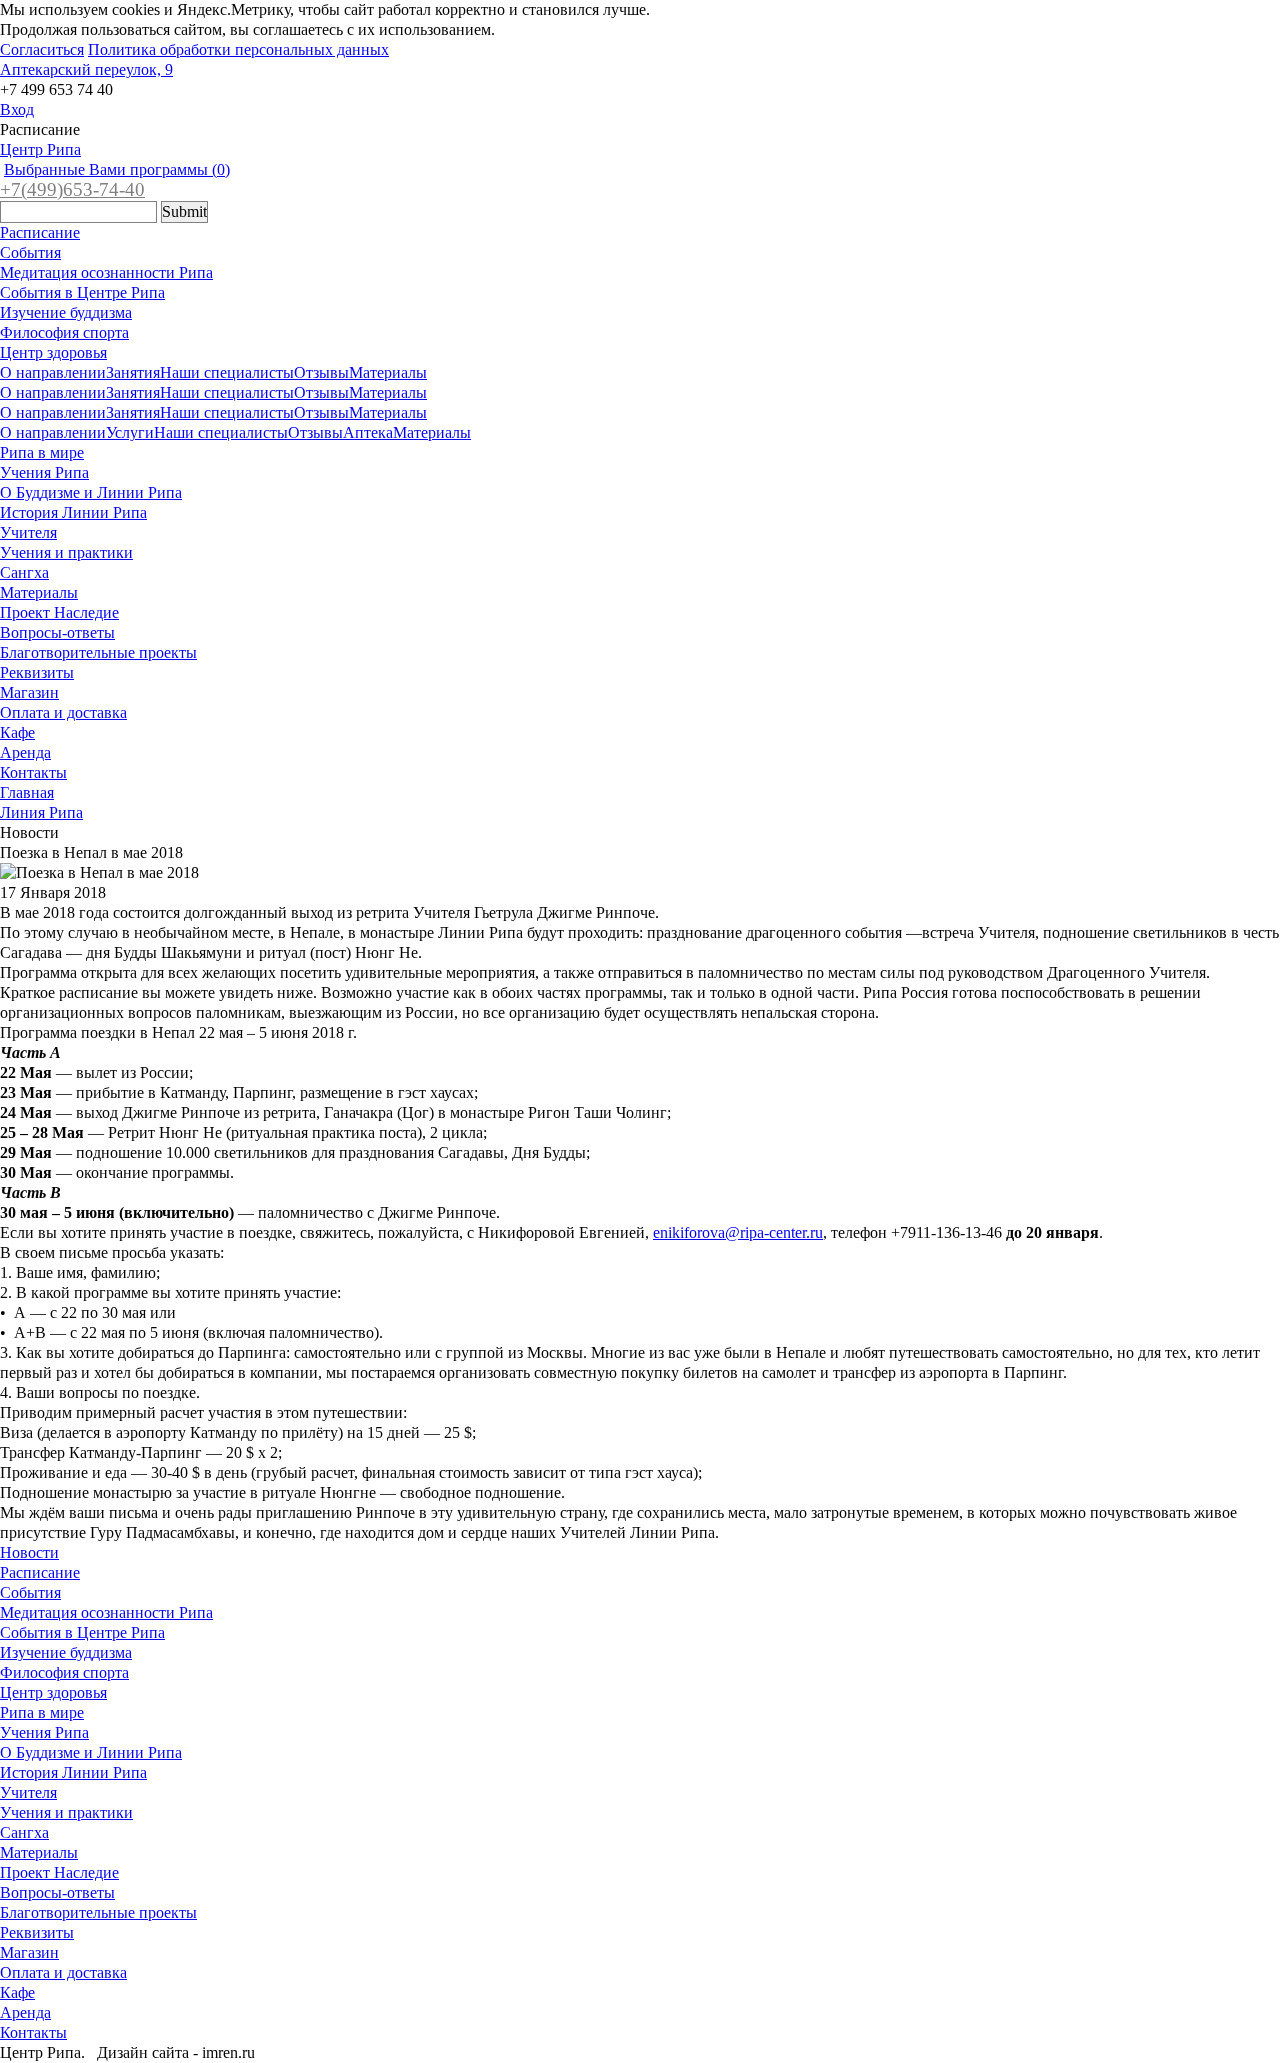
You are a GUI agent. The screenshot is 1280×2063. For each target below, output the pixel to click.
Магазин (29, 692)
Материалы (388, 372)
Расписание (40, 232)
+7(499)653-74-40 (72, 189)
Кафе (17, 732)
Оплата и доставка (63, 712)
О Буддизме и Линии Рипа (91, 492)
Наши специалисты (227, 372)
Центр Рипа (40, 149)
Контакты (33, 772)
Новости (29, 1552)
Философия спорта (64, 332)
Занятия (133, 372)
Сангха (24, 572)
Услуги (130, 432)
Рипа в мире (42, 452)
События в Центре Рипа (82, 292)
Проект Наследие (59, 612)
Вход (17, 109)
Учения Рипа (44, 472)
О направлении (53, 372)
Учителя (28, 532)
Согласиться (42, 49)
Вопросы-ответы (57, 632)
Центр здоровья (53, 352)
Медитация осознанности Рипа (106, 272)
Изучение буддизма (66, 312)
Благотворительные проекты (98, 652)
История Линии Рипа (73, 512)
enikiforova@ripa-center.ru (738, 1232)
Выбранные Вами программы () (117, 169)
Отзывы (321, 372)
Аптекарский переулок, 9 (86, 69)
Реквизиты (37, 672)
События (30, 252)
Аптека (368, 432)
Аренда (25, 752)
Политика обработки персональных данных (238, 49)
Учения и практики (66, 552)
